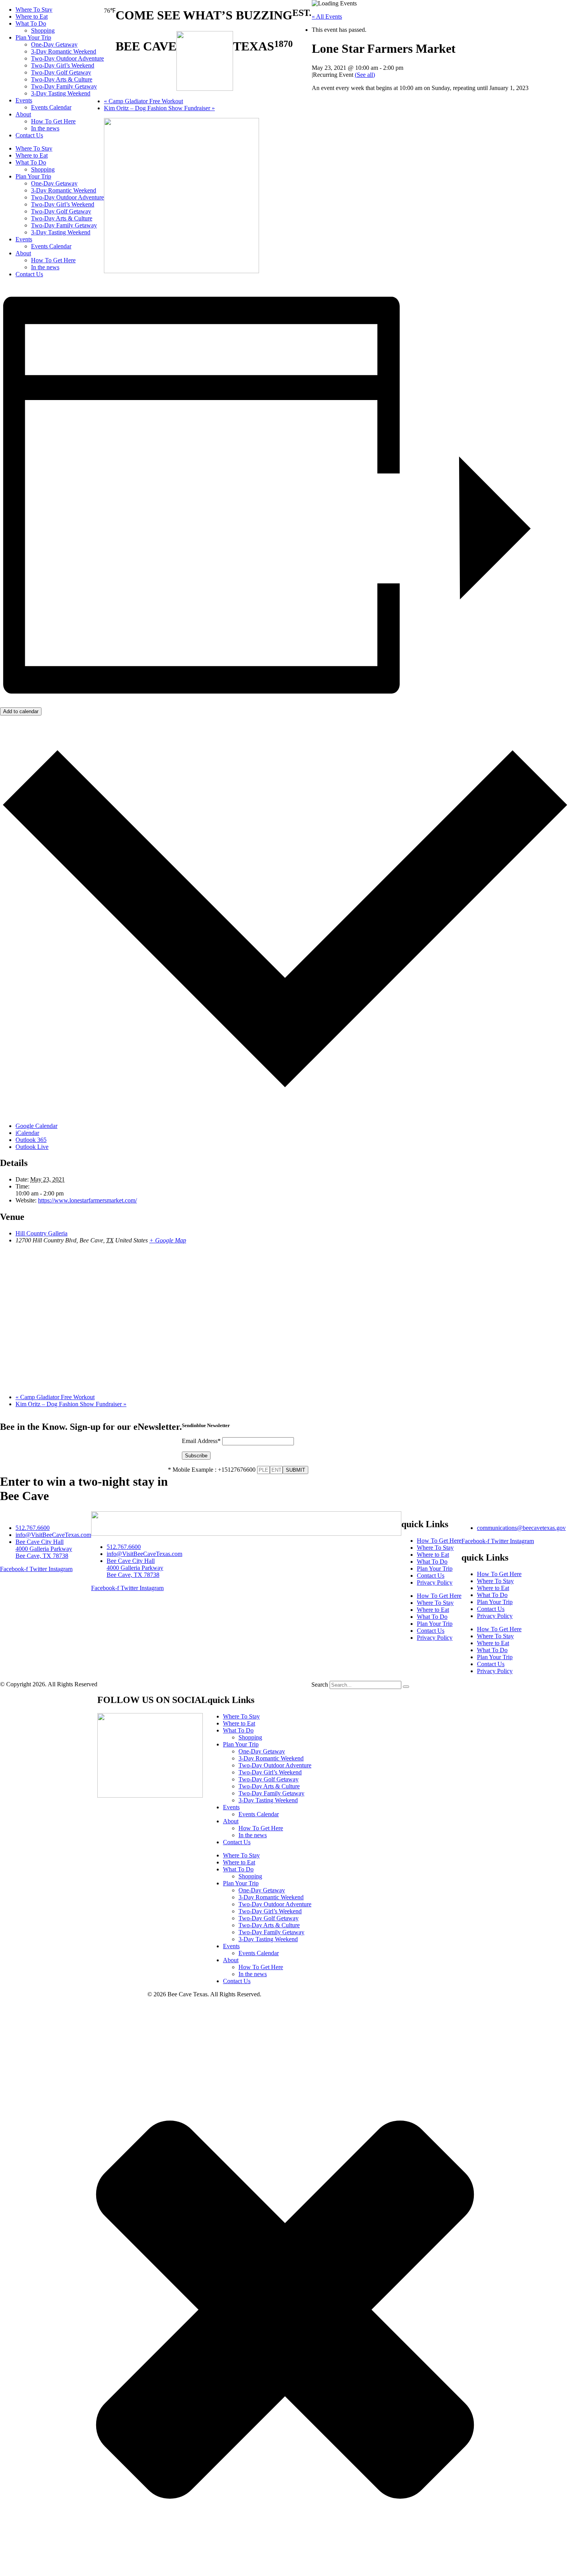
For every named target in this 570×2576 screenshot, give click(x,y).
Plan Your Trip (33, 37)
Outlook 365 (31, 1140)
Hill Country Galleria (41, 1233)
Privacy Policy (435, 1582)
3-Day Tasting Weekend (61, 93)
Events (24, 100)
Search (320, 1685)
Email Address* (201, 1441)
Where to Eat (32, 16)
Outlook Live (32, 1147)
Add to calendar (21, 711)
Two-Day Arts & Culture (62, 79)
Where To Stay (34, 10)
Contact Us (29, 135)
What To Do (31, 23)
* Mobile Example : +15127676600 (212, 1470)
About (23, 114)
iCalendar (27, 1133)
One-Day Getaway (54, 44)
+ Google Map (168, 1240)
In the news (45, 128)
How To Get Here (53, 121)
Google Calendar (36, 1126)
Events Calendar (51, 107)
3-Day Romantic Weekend (64, 51)
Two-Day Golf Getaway (61, 72)
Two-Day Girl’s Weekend (63, 65)
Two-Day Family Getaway (64, 86)
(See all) (365, 75)
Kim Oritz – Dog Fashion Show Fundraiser (159, 108)
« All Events (327, 16)
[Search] (406, 1687)
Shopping (43, 30)
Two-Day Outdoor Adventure (67, 58)
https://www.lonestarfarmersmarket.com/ (87, 1200)
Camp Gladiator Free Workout (143, 101)
